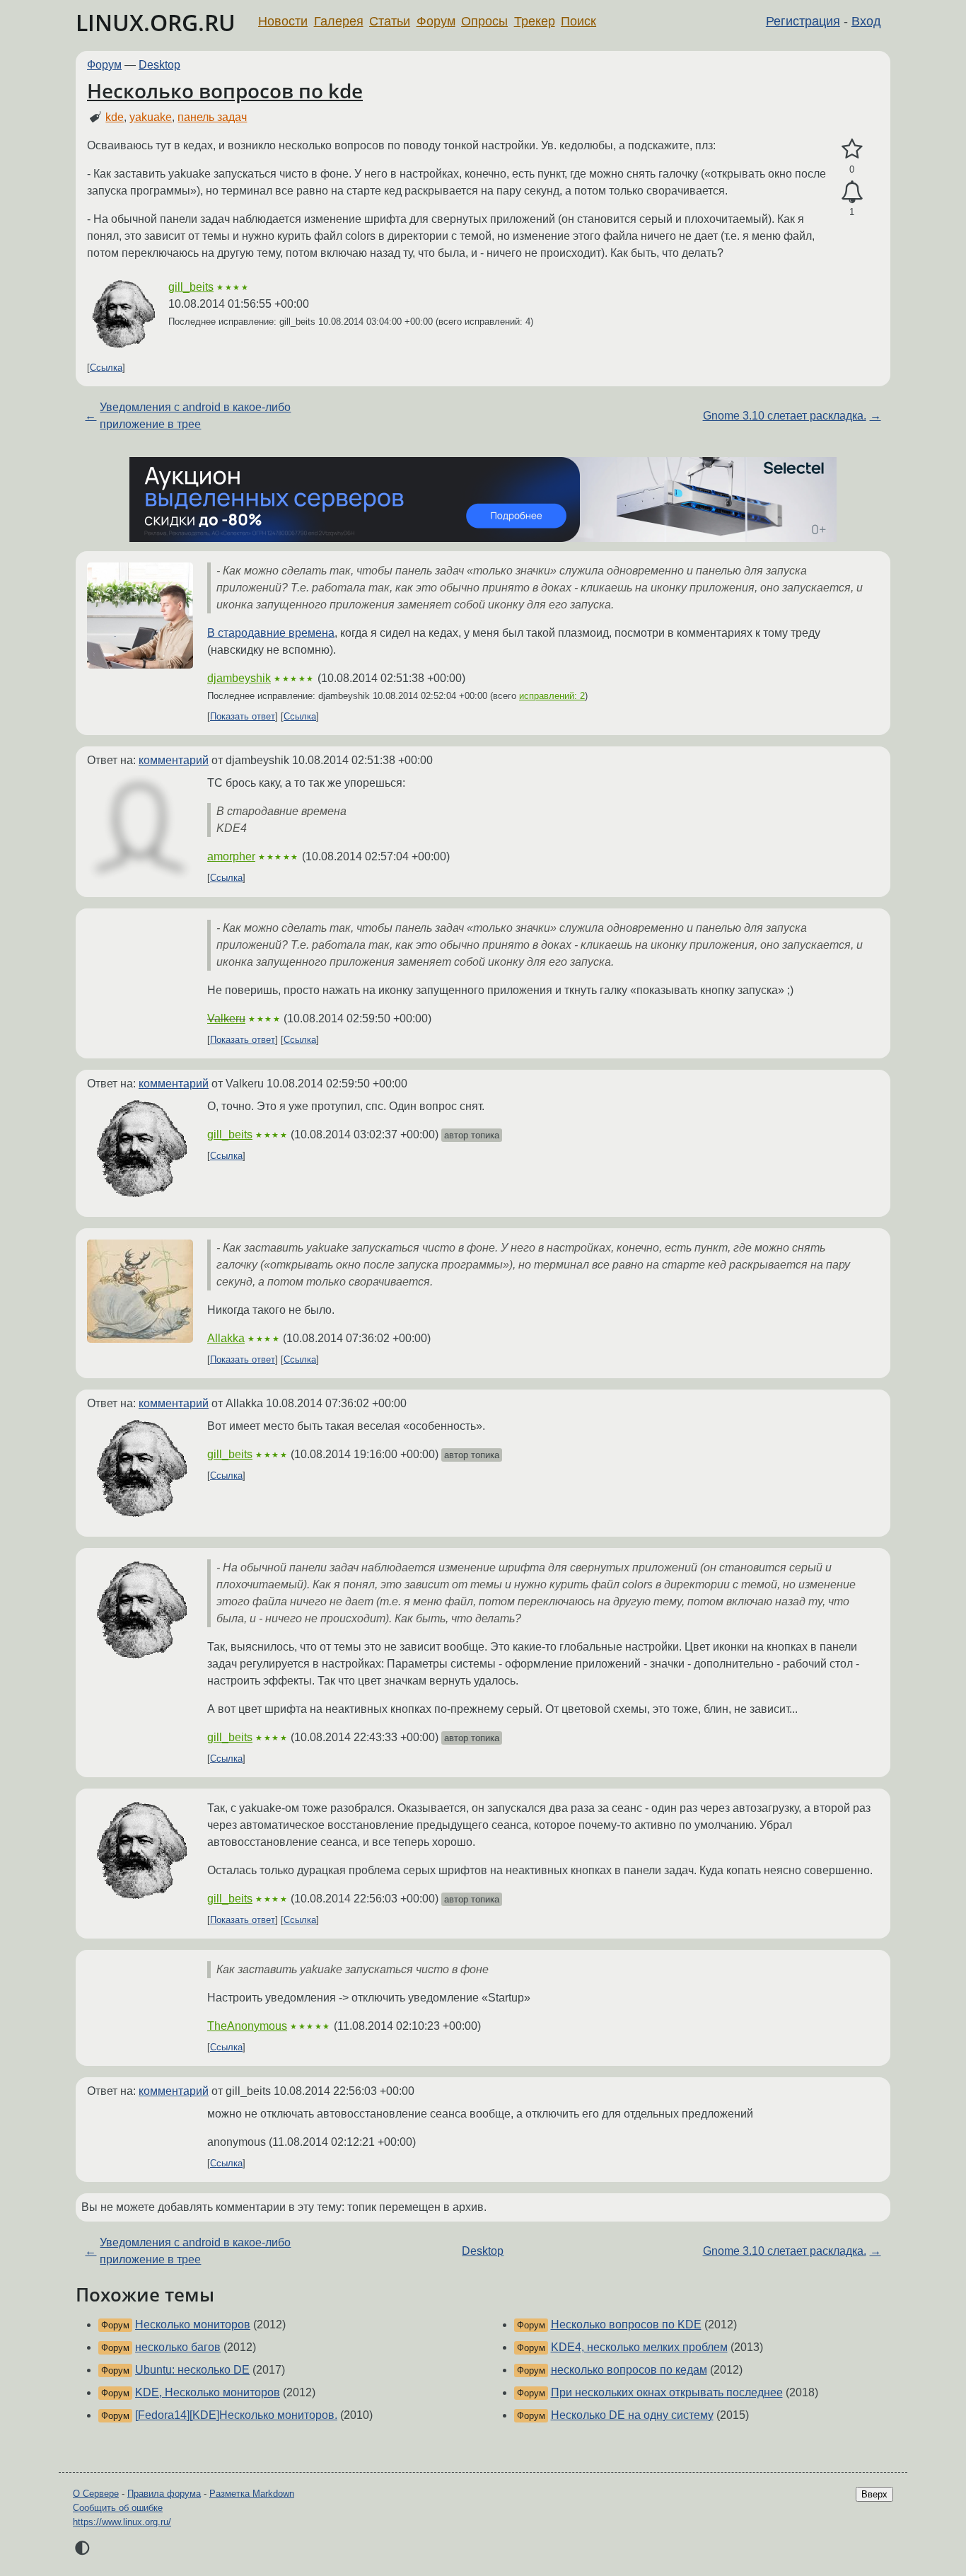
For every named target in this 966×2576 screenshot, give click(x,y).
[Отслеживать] (852, 192)
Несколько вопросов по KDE (626, 2324)
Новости (283, 21)
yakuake (151, 117)
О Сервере (96, 2494)
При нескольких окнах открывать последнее (667, 2392)
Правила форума (164, 2494)
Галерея (339, 21)
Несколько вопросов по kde (225, 91)
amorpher (231, 856)
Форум (436, 21)
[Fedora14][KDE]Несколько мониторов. (236, 2415)
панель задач (212, 117)
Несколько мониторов (193, 2324)
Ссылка (106, 368)
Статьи (390, 21)
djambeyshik (239, 678)
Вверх (874, 2494)
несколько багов (178, 2347)
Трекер (535, 21)
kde (115, 117)
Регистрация (803, 21)
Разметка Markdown (252, 2494)
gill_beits (191, 287)
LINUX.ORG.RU (156, 22)
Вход (866, 21)
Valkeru (226, 1018)
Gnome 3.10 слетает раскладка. (785, 416)
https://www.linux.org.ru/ (122, 2522)
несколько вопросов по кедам (629, 2370)
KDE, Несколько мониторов (208, 2392)
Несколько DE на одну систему (632, 2415)
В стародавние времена (271, 633)
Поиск (578, 21)
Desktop (159, 65)
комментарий (174, 760)
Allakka (226, 1338)
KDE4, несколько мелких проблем (639, 2347)
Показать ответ (243, 716)
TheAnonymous (247, 2026)
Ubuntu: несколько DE (192, 2370)
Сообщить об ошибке (118, 2508)
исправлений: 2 (552, 696)
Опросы (484, 21)
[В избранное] (852, 149)
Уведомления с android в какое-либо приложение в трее (195, 416)
